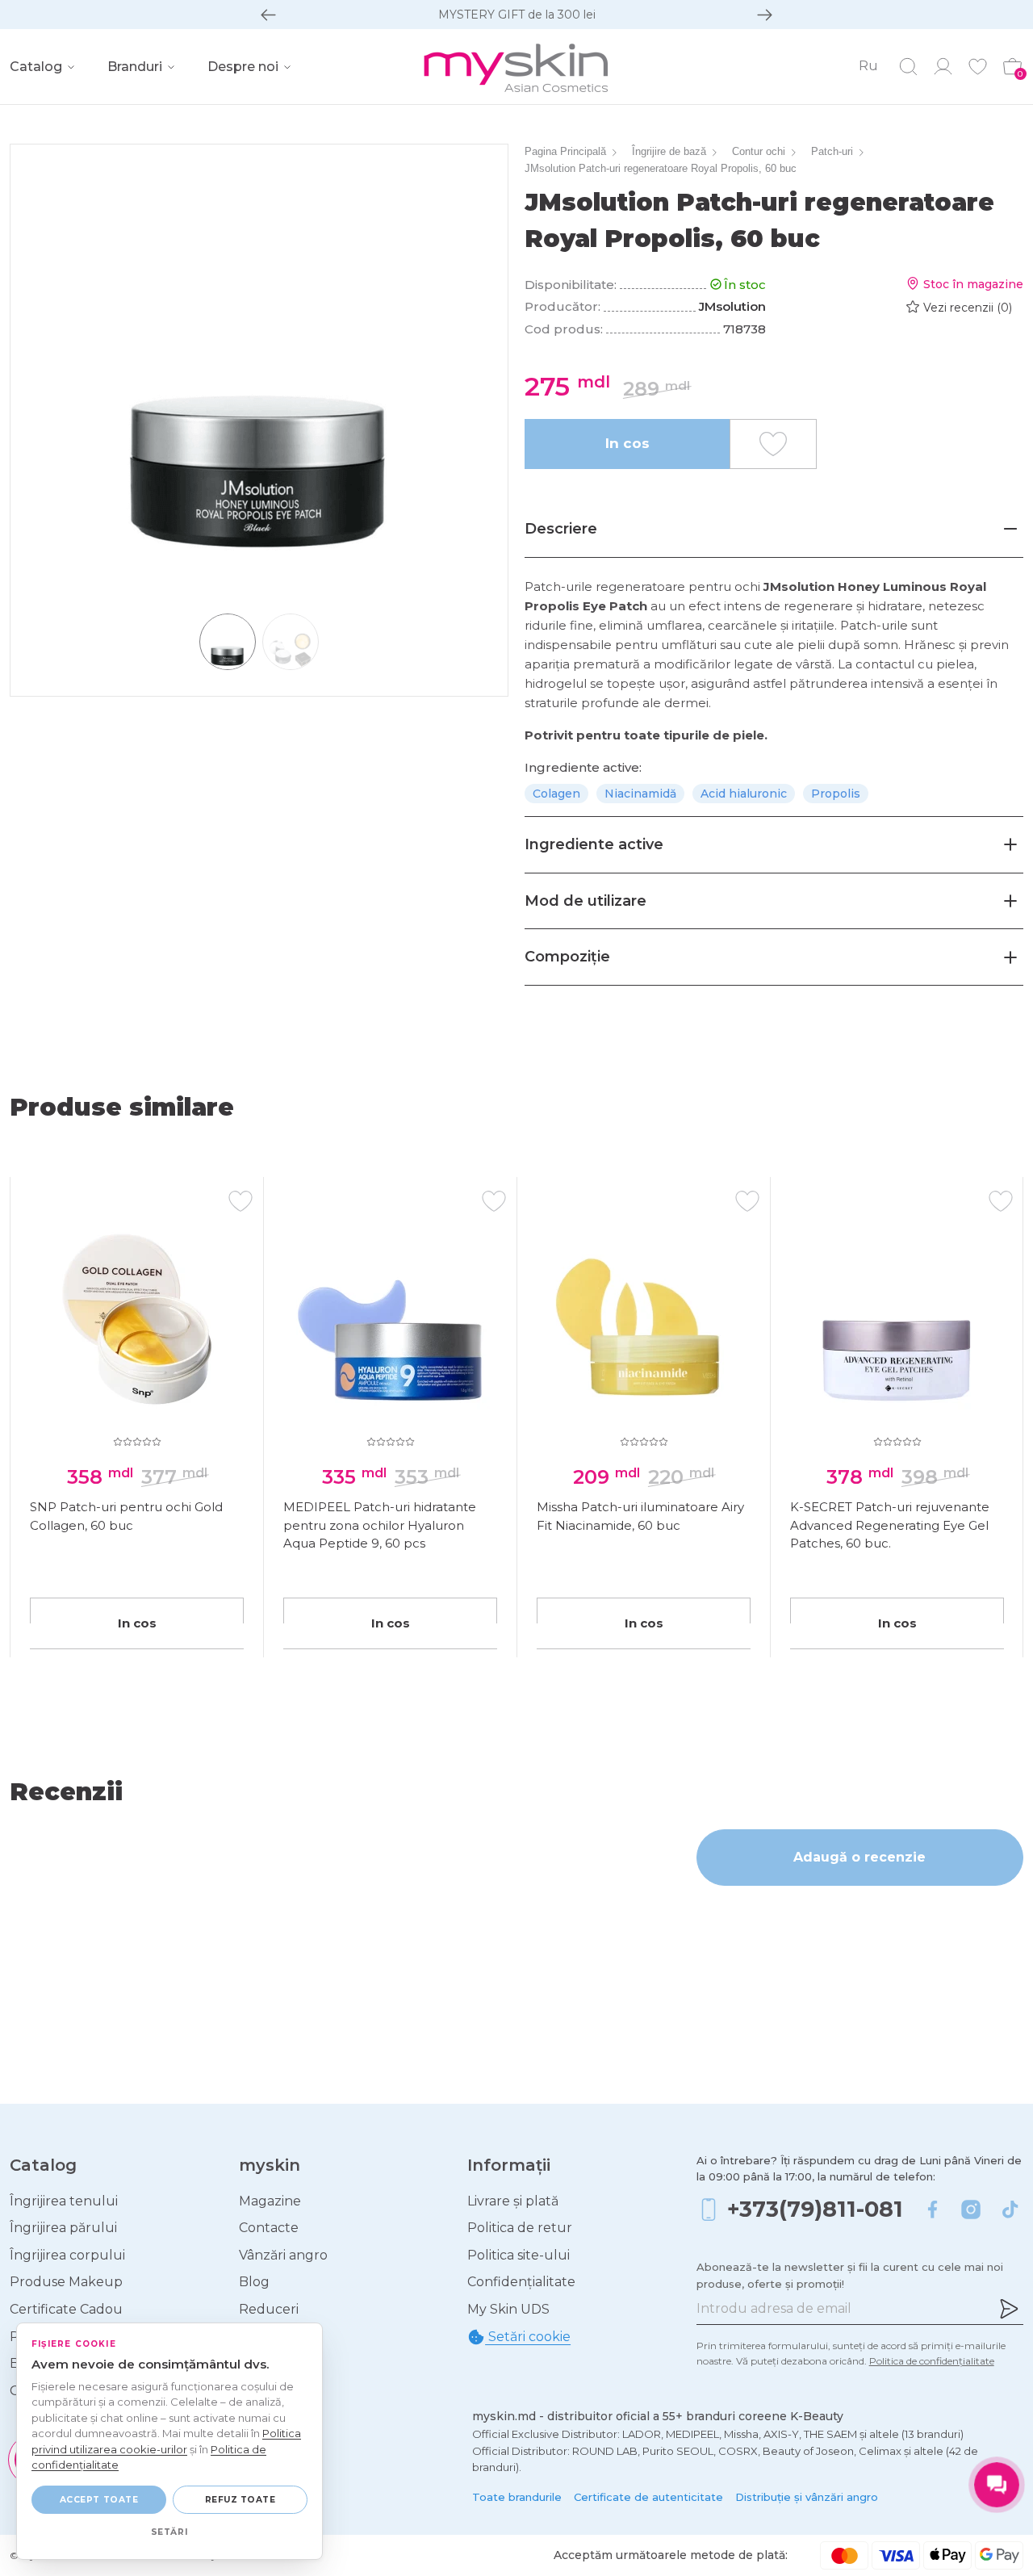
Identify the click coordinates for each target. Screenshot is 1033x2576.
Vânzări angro (283, 2255)
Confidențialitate (521, 2282)
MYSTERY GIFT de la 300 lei (517, 15)
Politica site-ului (519, 2255)
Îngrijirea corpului (67, 2255)
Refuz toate (240, 2500)
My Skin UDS (508, 2309)
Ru (868, 66)
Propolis (836, 794)
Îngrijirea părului (63, 2228)
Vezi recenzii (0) (968, 308)
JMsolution (732, 306)
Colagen (556, 794)
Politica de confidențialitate (932, 2361)
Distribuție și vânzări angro (807, 2497)
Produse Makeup (66, 2282)
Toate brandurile (517, 2497)
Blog (254, 2282)
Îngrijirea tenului (64, 2201)
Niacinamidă (640, 794)
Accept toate (99, 2500)
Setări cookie (528, 2337)
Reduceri (269, 2309)
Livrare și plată (513, 2201)
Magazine (270, 2201)
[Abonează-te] (1009, 2309)
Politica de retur (520, 2228)
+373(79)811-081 (815, 2209)
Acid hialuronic (744, 794)
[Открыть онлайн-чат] (997, 2485)
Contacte (269, 2228)
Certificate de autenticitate (648, 2497)
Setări (169, 2532)
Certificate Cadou (66, 2309)
